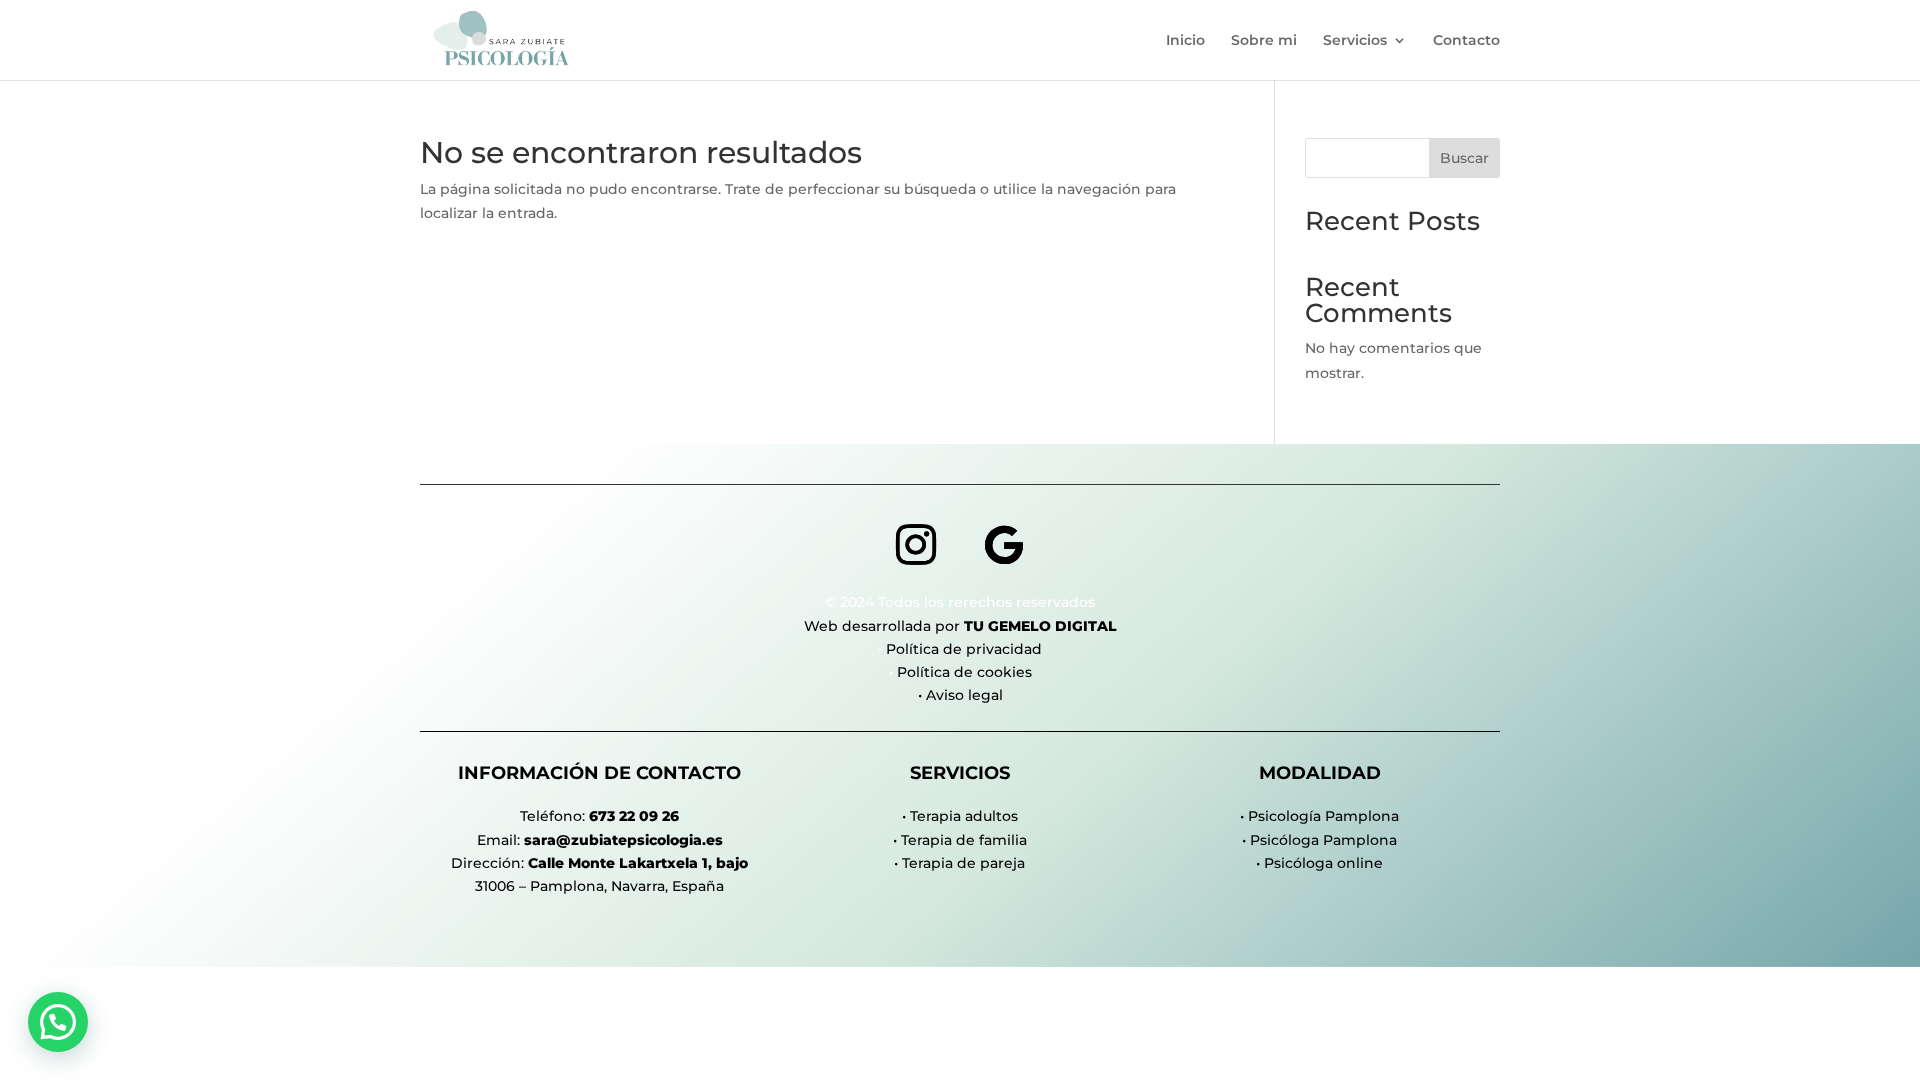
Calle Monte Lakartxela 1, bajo (638, 863)
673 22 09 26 (634, 816)
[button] (58, 1022)
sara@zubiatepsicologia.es (623, 840)
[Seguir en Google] (1004, 545)
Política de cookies (964, 672)
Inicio (1185, 41)
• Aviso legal (960, 695)
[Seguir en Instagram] (916, 545)
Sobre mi (1264, 41)
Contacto (1466, 41)
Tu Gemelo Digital (1040, 626)
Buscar (1464, 158)
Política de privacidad (964, 649)
